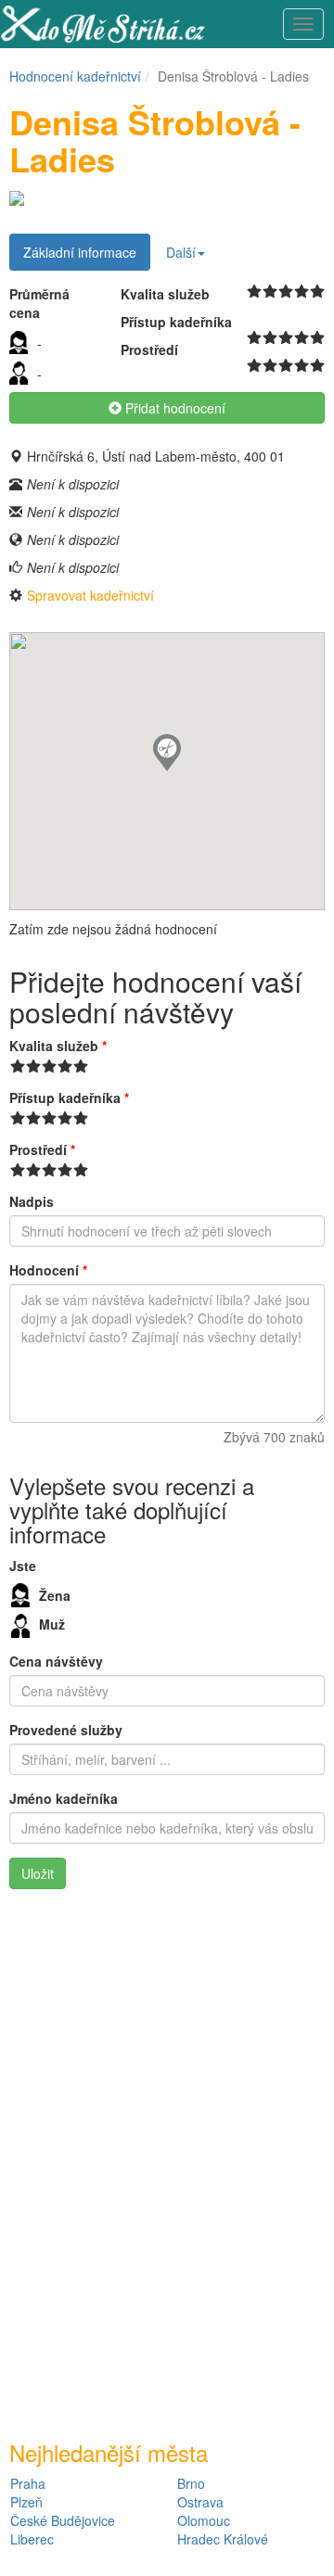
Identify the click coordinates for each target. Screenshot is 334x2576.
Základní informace (80, 252)
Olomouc (204, 2520)
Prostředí (42, 1149)
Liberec (32, 2539)
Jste (23, 1566)
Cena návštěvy (56, 1661)
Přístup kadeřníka (69, 1098)
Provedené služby (66, 1730)
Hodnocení (48, 1270)
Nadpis (32, 1201)
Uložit (38, 1873)
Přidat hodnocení (173, 408)
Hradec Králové (223, 2539)
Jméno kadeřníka (64, 1798)
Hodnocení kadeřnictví (75, 76)
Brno (191, 2483)
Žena (55, 1595)
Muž (52, 1624)
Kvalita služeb (58, 1046)
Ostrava (200, 2502)
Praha (28, 2483)
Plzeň (26, 2502)
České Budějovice (63, 2520)
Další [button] (181, 252)
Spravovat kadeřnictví (90, 595)
